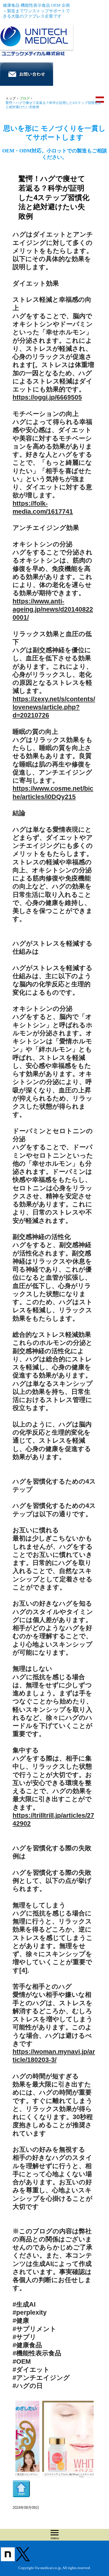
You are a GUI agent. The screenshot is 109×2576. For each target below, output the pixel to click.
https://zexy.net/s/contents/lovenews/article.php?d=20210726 (54, 707)
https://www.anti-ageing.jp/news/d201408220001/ (53, 610)
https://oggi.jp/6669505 (47, 397)
